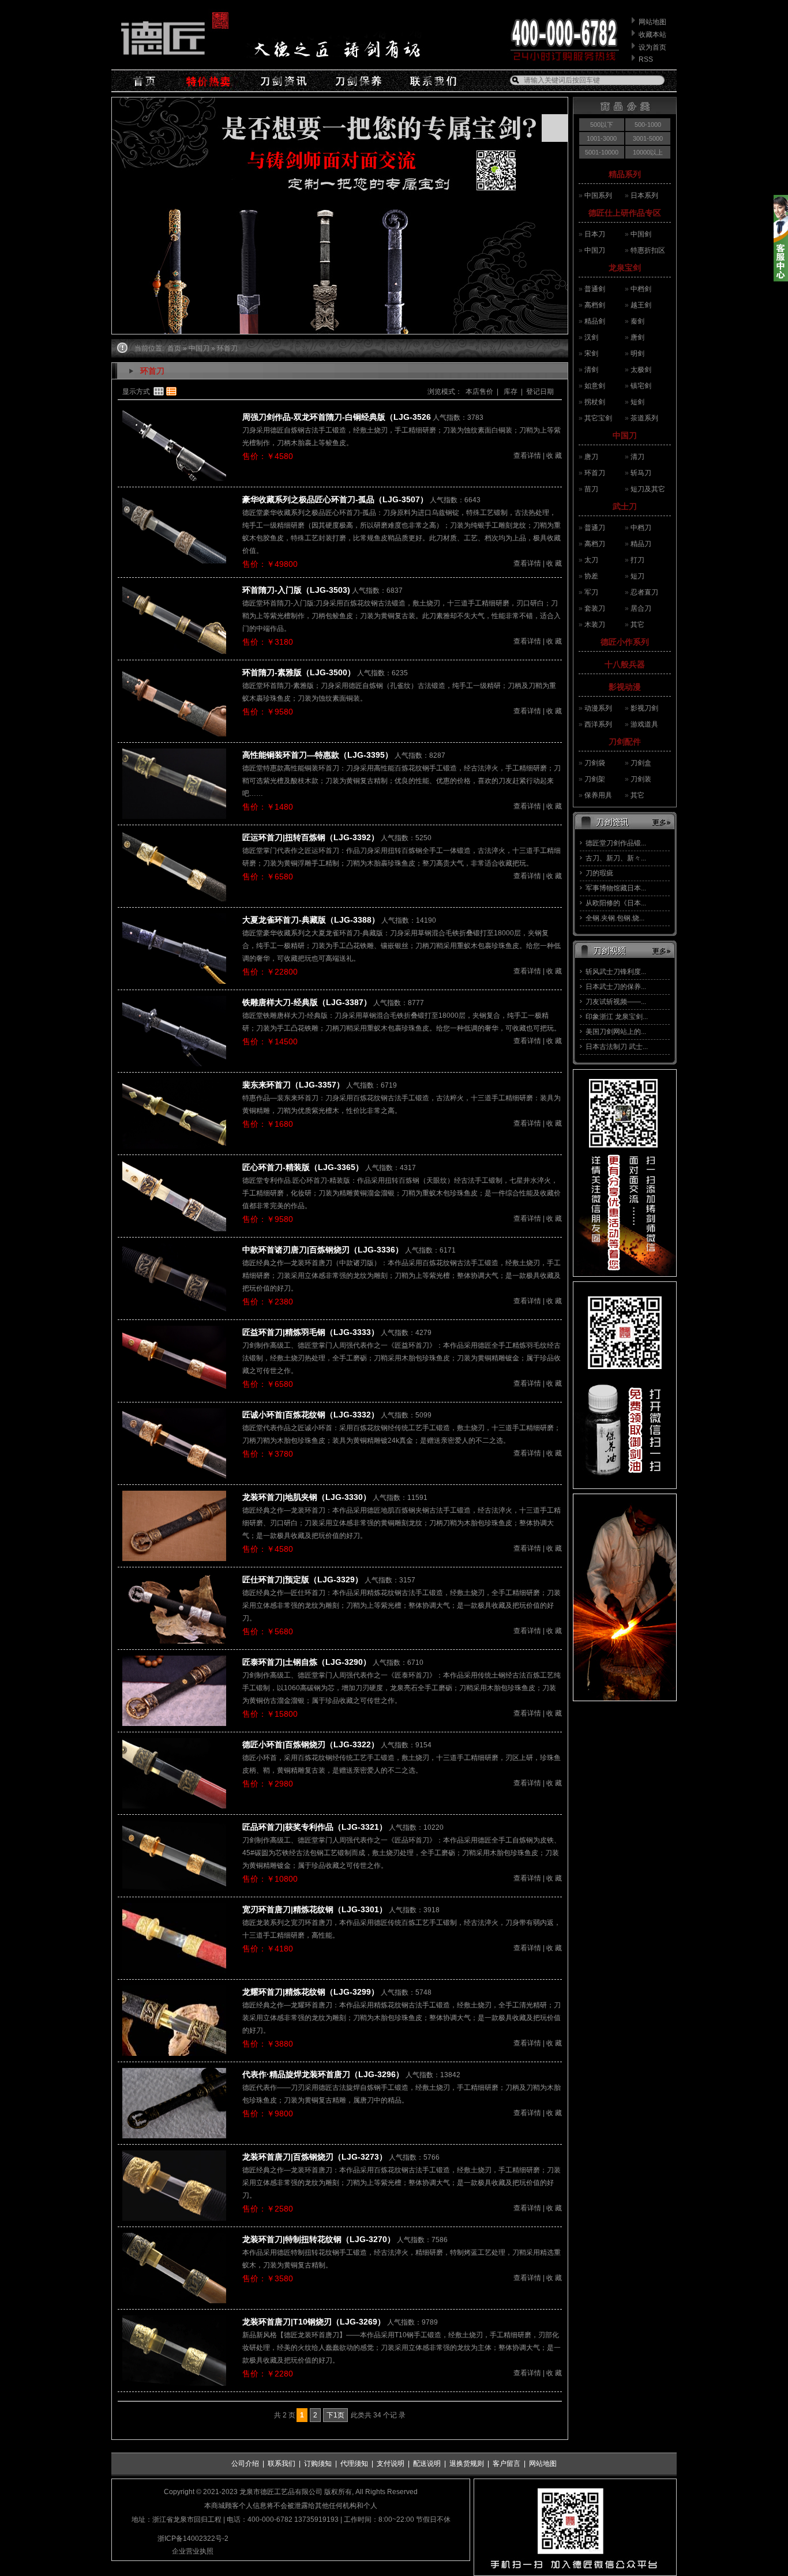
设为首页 (652, 47)
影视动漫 (625, 687)
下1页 (335, 2415)
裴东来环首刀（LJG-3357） (293, 1085)
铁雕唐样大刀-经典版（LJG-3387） (307, 1002)
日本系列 (644, 195)
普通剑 (595, 289)
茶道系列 (644, 418)
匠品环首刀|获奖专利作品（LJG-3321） (315, 1827)
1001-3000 (602, 138)
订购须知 (318, 2464)
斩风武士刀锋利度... (616, 972)
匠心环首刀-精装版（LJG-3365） (303, 1167)
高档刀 (595, 544)
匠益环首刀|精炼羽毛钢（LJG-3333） (311, 1332)
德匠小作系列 (625, 642)
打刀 (637, 560)
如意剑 (595, 386)
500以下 (602, 125)
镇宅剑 (641, 386)
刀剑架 (595, 779)
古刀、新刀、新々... (616, 858)
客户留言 (506, 2464)
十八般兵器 (625, 664)
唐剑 (637, 337)
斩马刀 (641, 473)
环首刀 (595, 473)
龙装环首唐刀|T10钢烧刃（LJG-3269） (314, 2322)
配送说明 (427, 2464)
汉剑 (591, 337)
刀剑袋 (595, 763)
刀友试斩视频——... (616, 1002)
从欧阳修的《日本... (616, 903)
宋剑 (591, 354)
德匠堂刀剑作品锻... (616, 843)
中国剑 (641, 234)
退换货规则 (467, 2464)
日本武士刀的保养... (616, 987)
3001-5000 (648, 138)
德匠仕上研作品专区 (625, 213)
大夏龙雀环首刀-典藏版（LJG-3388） (311, 920)
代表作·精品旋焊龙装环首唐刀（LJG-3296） (323, 2074)
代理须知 (354, 2464)
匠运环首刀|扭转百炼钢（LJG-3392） (311, 837)
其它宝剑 (598, 418)
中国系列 (598, 195)
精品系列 (625, 174)
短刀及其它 (648, 489)
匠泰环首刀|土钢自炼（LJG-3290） (307, 1662)
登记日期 (540, 392)
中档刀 (641, 528)
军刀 (591, 592)
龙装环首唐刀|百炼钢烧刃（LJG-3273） (315, 2157)
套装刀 (595, 608)
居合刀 (641, 608)
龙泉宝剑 (625, 268)
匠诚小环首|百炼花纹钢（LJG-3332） (311, 1415)
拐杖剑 (595, 402)
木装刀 (595, 625)
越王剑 (641, 305)
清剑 (591, 370)
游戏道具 (644, 724)
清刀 (637, 457)
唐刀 (591, 457)
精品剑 (595, 321)
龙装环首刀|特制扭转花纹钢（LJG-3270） (319, 2239)
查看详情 (527, 456)
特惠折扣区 (648, 250)
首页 (174, 348)
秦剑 (637, 321)
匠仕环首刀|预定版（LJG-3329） (303, 1580)
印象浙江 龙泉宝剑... (617, 1017)
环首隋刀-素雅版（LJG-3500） (299, 672)
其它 (637, 625)
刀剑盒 (641, 763)
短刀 (637, 576)
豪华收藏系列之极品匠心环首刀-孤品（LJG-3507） (335, 499)
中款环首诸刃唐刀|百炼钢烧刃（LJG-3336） (323, 1250)
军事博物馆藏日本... (616, 888)
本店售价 (479, 392)
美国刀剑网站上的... (616, 1032)
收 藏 (554, 456)
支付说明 (391, 2464)
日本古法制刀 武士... (617, 1047)
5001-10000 (602, 152)
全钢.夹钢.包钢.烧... (615, 918)
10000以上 (648, 152)
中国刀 (595, 250)
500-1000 (648, 125)
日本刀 (595, 234)
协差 (591, 576)
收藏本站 (652, 35)
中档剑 (641, 289)
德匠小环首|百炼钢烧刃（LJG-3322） (311, 1744)
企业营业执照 (193, 2551)
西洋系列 (598, 724)
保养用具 (598, 795)
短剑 (637, 402)
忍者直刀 (644, 592)
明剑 (637, 354)
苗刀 (591, 489)
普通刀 (595, 528)
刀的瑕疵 (599, 873)
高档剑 (595, 305)
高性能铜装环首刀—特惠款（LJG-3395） (318, 755)
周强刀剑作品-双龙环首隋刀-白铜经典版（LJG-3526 (337, 417)
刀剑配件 (625, 742)
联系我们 (282, 2464)
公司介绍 (245, 2464)
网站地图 (652, 22)
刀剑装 (641, 779)
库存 (510, 392)
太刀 (591, 560)
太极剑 (641, 370)
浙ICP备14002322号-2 (193, 2539)
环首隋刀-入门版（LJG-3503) (296, 590)
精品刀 (641, 544)
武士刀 (625, 506)
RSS (646, 59)
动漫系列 (598, 708)
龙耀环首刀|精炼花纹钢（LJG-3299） (311, 1992)
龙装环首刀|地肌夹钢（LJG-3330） (307, 1497)
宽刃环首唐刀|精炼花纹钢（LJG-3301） (315, 1909)
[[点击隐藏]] (781, 279)
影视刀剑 (644, 708)
